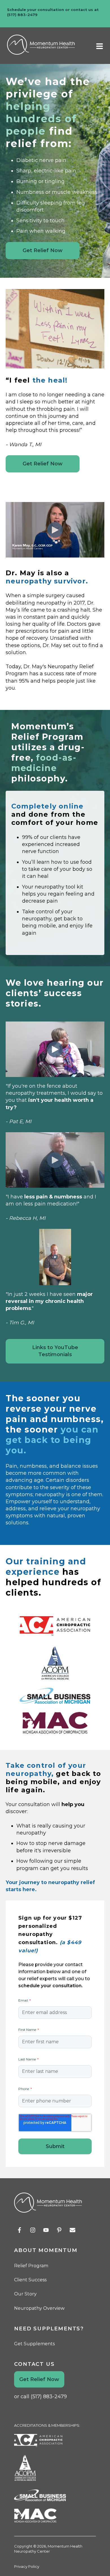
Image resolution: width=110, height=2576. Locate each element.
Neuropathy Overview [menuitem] (39, 2308)
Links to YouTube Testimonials (55, 1351)
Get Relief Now (43, 250)
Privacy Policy (27, 2566)
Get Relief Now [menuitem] (39, 2379)
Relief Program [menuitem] (31, 2266)
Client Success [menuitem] (30, 2280)
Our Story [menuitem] (25, 2294)
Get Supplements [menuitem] (34, 2344)
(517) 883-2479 (22, 15)
